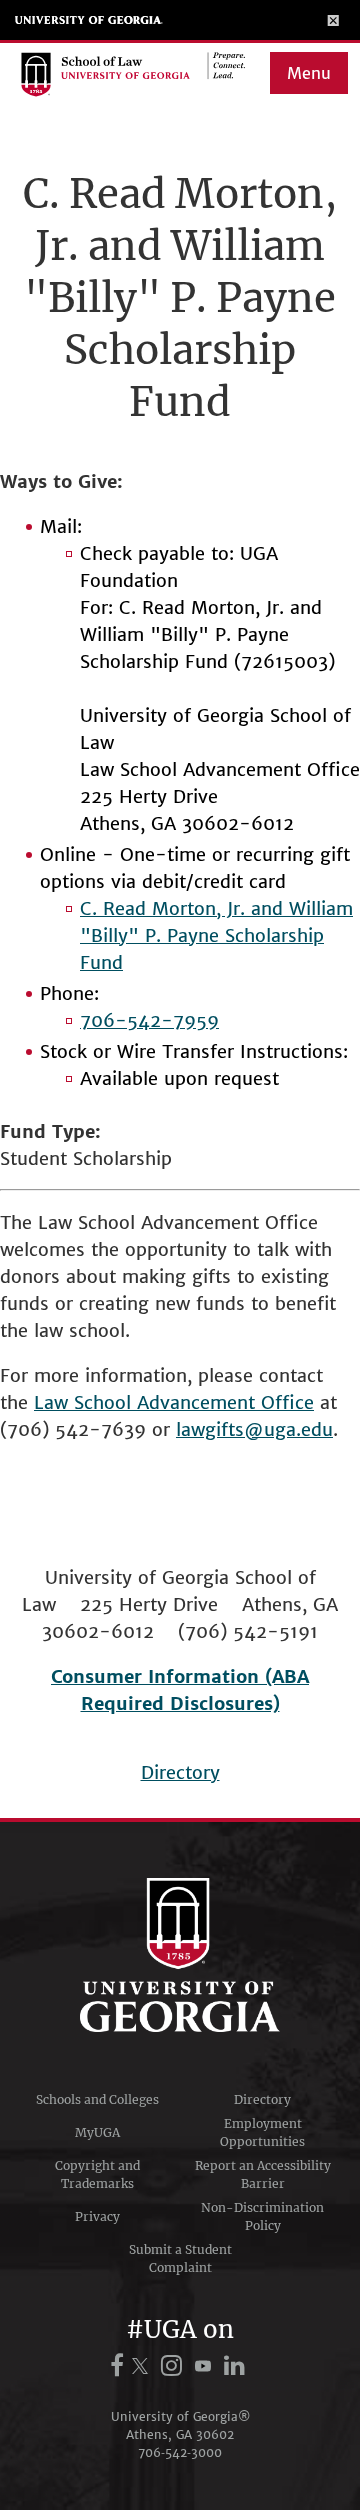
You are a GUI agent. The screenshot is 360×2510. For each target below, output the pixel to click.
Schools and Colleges (97, 2099)
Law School (85, 1402)
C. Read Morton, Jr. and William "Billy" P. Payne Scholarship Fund (216, 935)
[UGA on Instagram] (174, 2365)
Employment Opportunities (262, 2132)
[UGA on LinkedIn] (234, 2365)
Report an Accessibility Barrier (263, 2174)
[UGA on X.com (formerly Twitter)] (143, 2365)
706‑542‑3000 (180, 2452)
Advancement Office (225, 1402)
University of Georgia (89, 20)
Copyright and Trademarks (97, 2174)
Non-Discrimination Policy (262, 2216)
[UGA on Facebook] (120, 2365)
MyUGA (97, 2132)
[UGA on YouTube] (206, 2365)
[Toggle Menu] (333, 20)
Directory (180, 1772)
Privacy (97, 2216)
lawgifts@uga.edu (254, 1429)
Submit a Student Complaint (180, 2258)
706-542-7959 (149, 1020)
